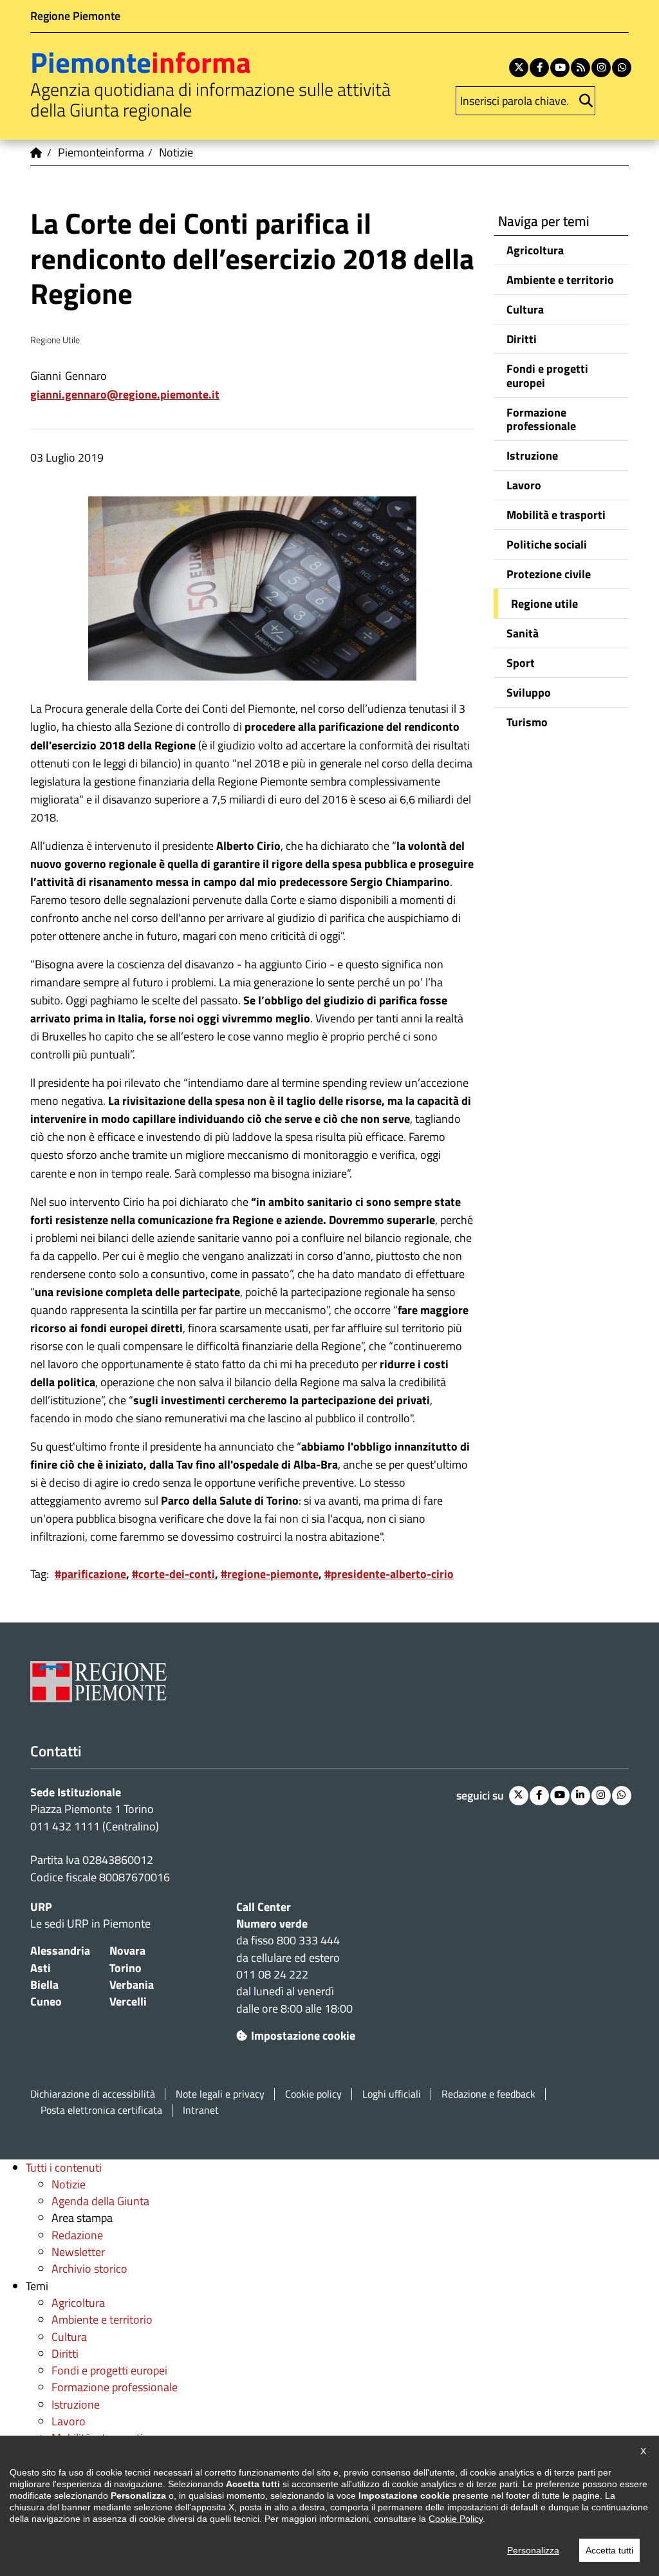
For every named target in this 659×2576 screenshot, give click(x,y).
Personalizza (533, 2550)
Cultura (525, 309)
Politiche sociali (547, 544)
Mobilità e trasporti (556, 515)
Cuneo (46, 2001)
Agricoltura (535, 250)
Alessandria (60, 1951)
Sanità (523, 633)
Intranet (201, 2110)
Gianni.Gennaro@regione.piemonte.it (125, 394)
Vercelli (128, 2001)
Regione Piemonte (75, 16)
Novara (127, 1951)
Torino (125, 1968)
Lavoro (524, 485)
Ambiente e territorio (560, 280)
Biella (44, 1985)
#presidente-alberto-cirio (389, 1574)
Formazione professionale (541, 419)
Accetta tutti (609, 2550)
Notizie (69, 2184)
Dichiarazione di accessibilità (93, 2094)
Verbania (132, 1985)
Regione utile (544, 604)
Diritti (522, 339)
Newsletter (78, 2252)
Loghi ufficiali (392, 2094)
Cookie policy (313, 2094)
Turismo (527, 722)
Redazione (77, 2235)
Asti (41, 1968)
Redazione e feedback (488, 2094)
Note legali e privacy (220, 2094)
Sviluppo (529, 692)
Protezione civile (549, 574)
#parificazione (90, 1574)
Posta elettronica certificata (101, 2110)
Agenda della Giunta (100, 2201)
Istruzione (532, 456)
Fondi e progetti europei (547, 375)
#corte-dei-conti (173, 1574)
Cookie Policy (456, 2519)
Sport (521, 663)
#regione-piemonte (270, 1574)
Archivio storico (89, 2269)
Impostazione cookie (303, 2035)
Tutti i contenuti (64, 2167)
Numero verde (272, 1923)
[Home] (37, 153)
